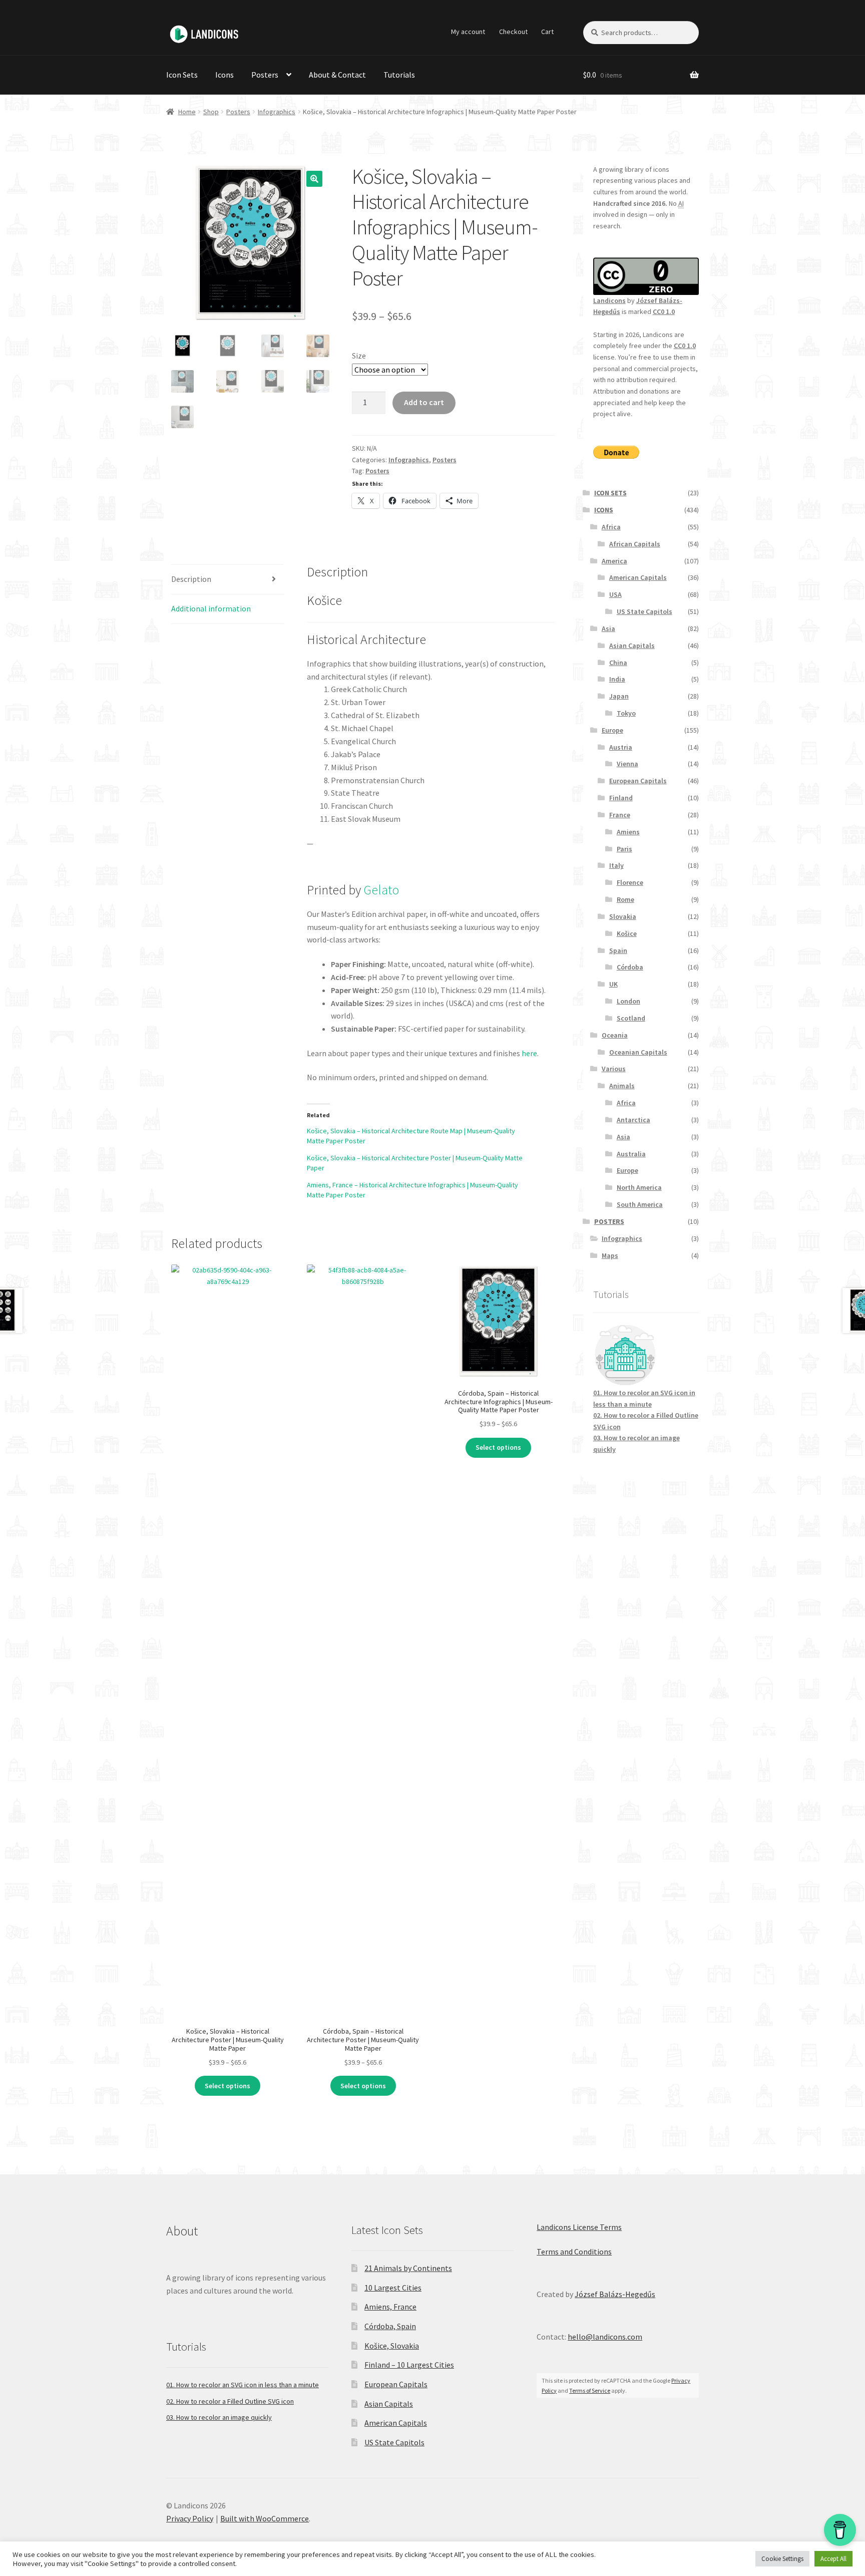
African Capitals (635, 544)
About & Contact (337, 75)
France (620, 815)
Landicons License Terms (579, 2227)
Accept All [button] (833, 2559)
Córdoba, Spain (390, 2326)
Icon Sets (182, 75)
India (617, 679)
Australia (631, 1154)
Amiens (628, 832)
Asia (608, 628)
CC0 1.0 (664, 311)
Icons (225, 75)
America (614, 561)
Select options (228, 2086)
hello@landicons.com (605, 2337)
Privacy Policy (190, 2518)
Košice (627, 933)
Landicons (609, 300)
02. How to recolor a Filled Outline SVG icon (230, 2401)
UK (613, 984)
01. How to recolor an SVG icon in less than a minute (243, 2385)
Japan (619, 696)
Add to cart (424, 402)
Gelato (381, 890)
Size (359, 356)
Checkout (513, 32)
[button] (314, 179)
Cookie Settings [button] (782, 2559)
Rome (625, 899)
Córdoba (630, 967)
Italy (616, 865)
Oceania (615, 1035)
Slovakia (623, 916)
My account (468, 32)
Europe (612, 730)
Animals (622, 1086)
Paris (624, 849)
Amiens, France (390, 2307)
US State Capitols (644, 611)
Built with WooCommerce (265, 2518)
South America (640, 1204)
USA (615, 594)
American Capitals (638, 577)
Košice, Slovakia (392, 2346)
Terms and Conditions (574, 2251)
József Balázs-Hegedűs (615, 2294)
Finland (621, 798)
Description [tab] (191, 579)
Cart (547, 32)
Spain (618, 950)
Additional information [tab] (211, 608)
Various (614, 1069)
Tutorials (399, 75)
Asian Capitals (632, 646)
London (628, 1001)
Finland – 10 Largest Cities (409, 2365)
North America (639, 1187)
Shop (211, 112)
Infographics (277, 112)
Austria (621, 747)
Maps (610, 1255)
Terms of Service (590, 2390)
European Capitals (638, 781)
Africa (611, 527)
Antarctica (633, 1120)
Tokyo (626, 713)
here (529, 1053)
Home (187, 112)
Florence (630, 882)
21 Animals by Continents (408, 2268)
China (618, 663)
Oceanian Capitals (638, 1052)
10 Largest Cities (393, 2288)
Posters (265, 75)
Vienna (627, 764)
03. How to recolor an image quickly (219, 2417)
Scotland (631, 1018)
